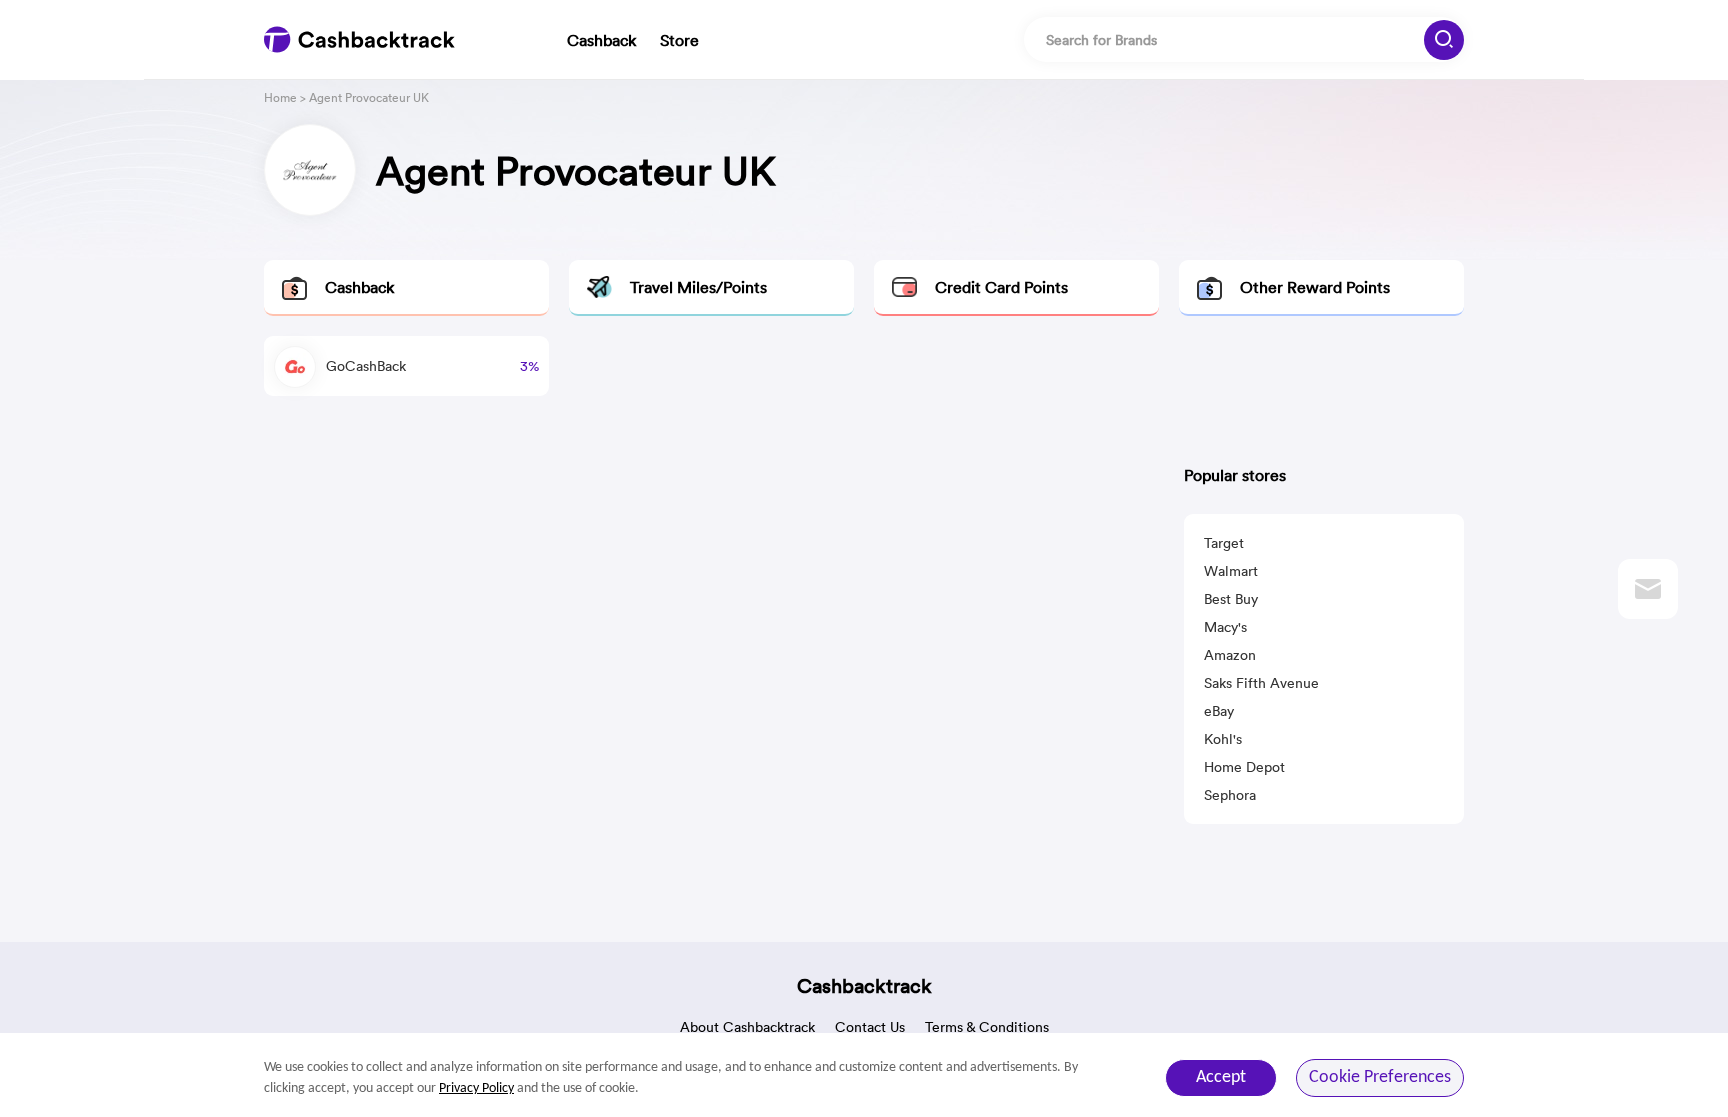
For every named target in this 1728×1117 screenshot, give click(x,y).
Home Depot (1244, 767)
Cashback (601, 40)
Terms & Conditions (987, 1027)
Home (280, 97)
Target (1224, 543)
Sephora (1230, 795)
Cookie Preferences (1380, 1077)
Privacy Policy (476, 1088)
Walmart (1231, 571)
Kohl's (1223, 739)
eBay (1219, 711)
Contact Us (870, 1027)
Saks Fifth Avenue (1261, 683)
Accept (1221, 1077)
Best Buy (1231, 599)
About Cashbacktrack (747, 1027)
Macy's (1225, 627)
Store (679, 40)
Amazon (1230, 655)
